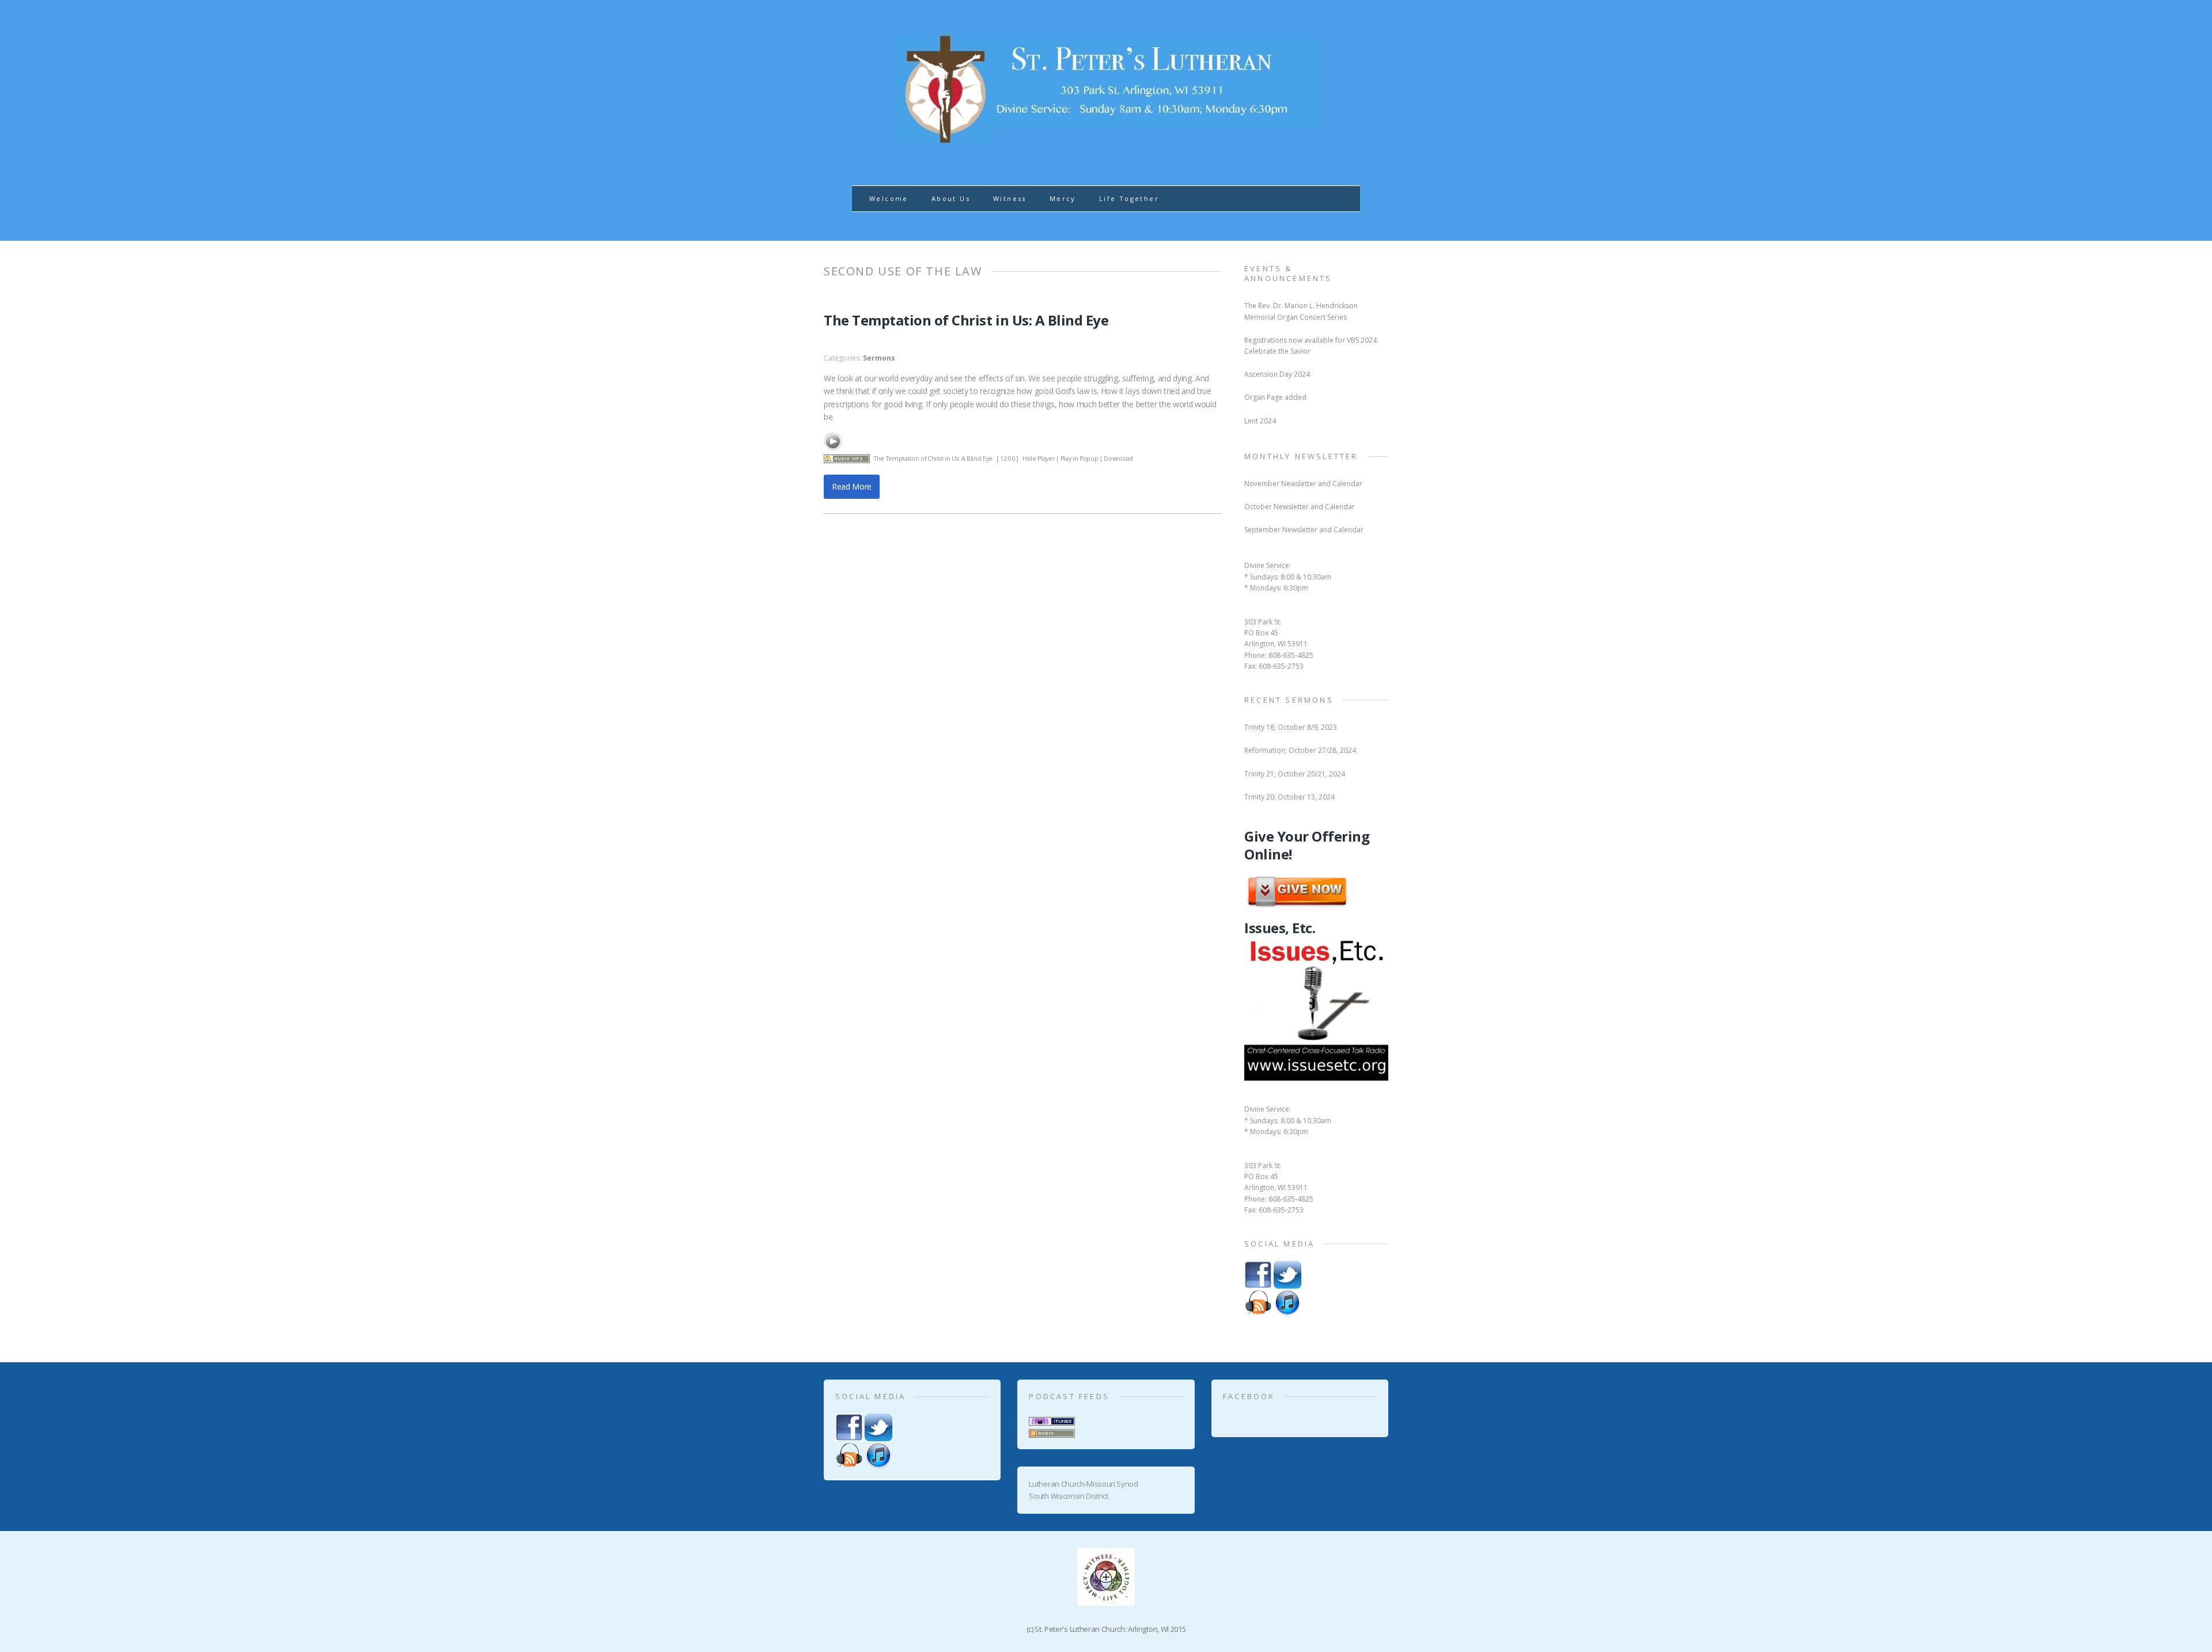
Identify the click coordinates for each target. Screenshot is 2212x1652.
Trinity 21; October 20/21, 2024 (1295, 774)
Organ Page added (1275, 397)
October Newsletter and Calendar (1300, 507)
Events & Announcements (1288, 273)
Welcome (889, 198)
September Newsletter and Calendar (1304, 530)
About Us (951, 198)
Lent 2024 (1260, 421)
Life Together (1129, 198)
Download (1118, 459)
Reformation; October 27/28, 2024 (1300, 750)
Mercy (1063, 198)
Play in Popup (1080, 459)
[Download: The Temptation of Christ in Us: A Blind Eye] (847, 459)
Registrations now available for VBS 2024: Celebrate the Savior (1311, 346)
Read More (852, 486)
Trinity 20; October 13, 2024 (1289, 797)
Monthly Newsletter (1301, 456)
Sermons (879, 358)
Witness (1010, 198)
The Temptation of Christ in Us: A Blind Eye (966, 320)
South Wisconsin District (1068, 1496)
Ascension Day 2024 (1277, 374)
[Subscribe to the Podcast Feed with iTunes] (1052, 1419)
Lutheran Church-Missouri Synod (1083, 1484)
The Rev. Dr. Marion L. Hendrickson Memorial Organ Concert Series (1301, 311)
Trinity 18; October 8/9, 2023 (1291, 727)
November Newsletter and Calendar (1303, 484)
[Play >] (833, 441)
